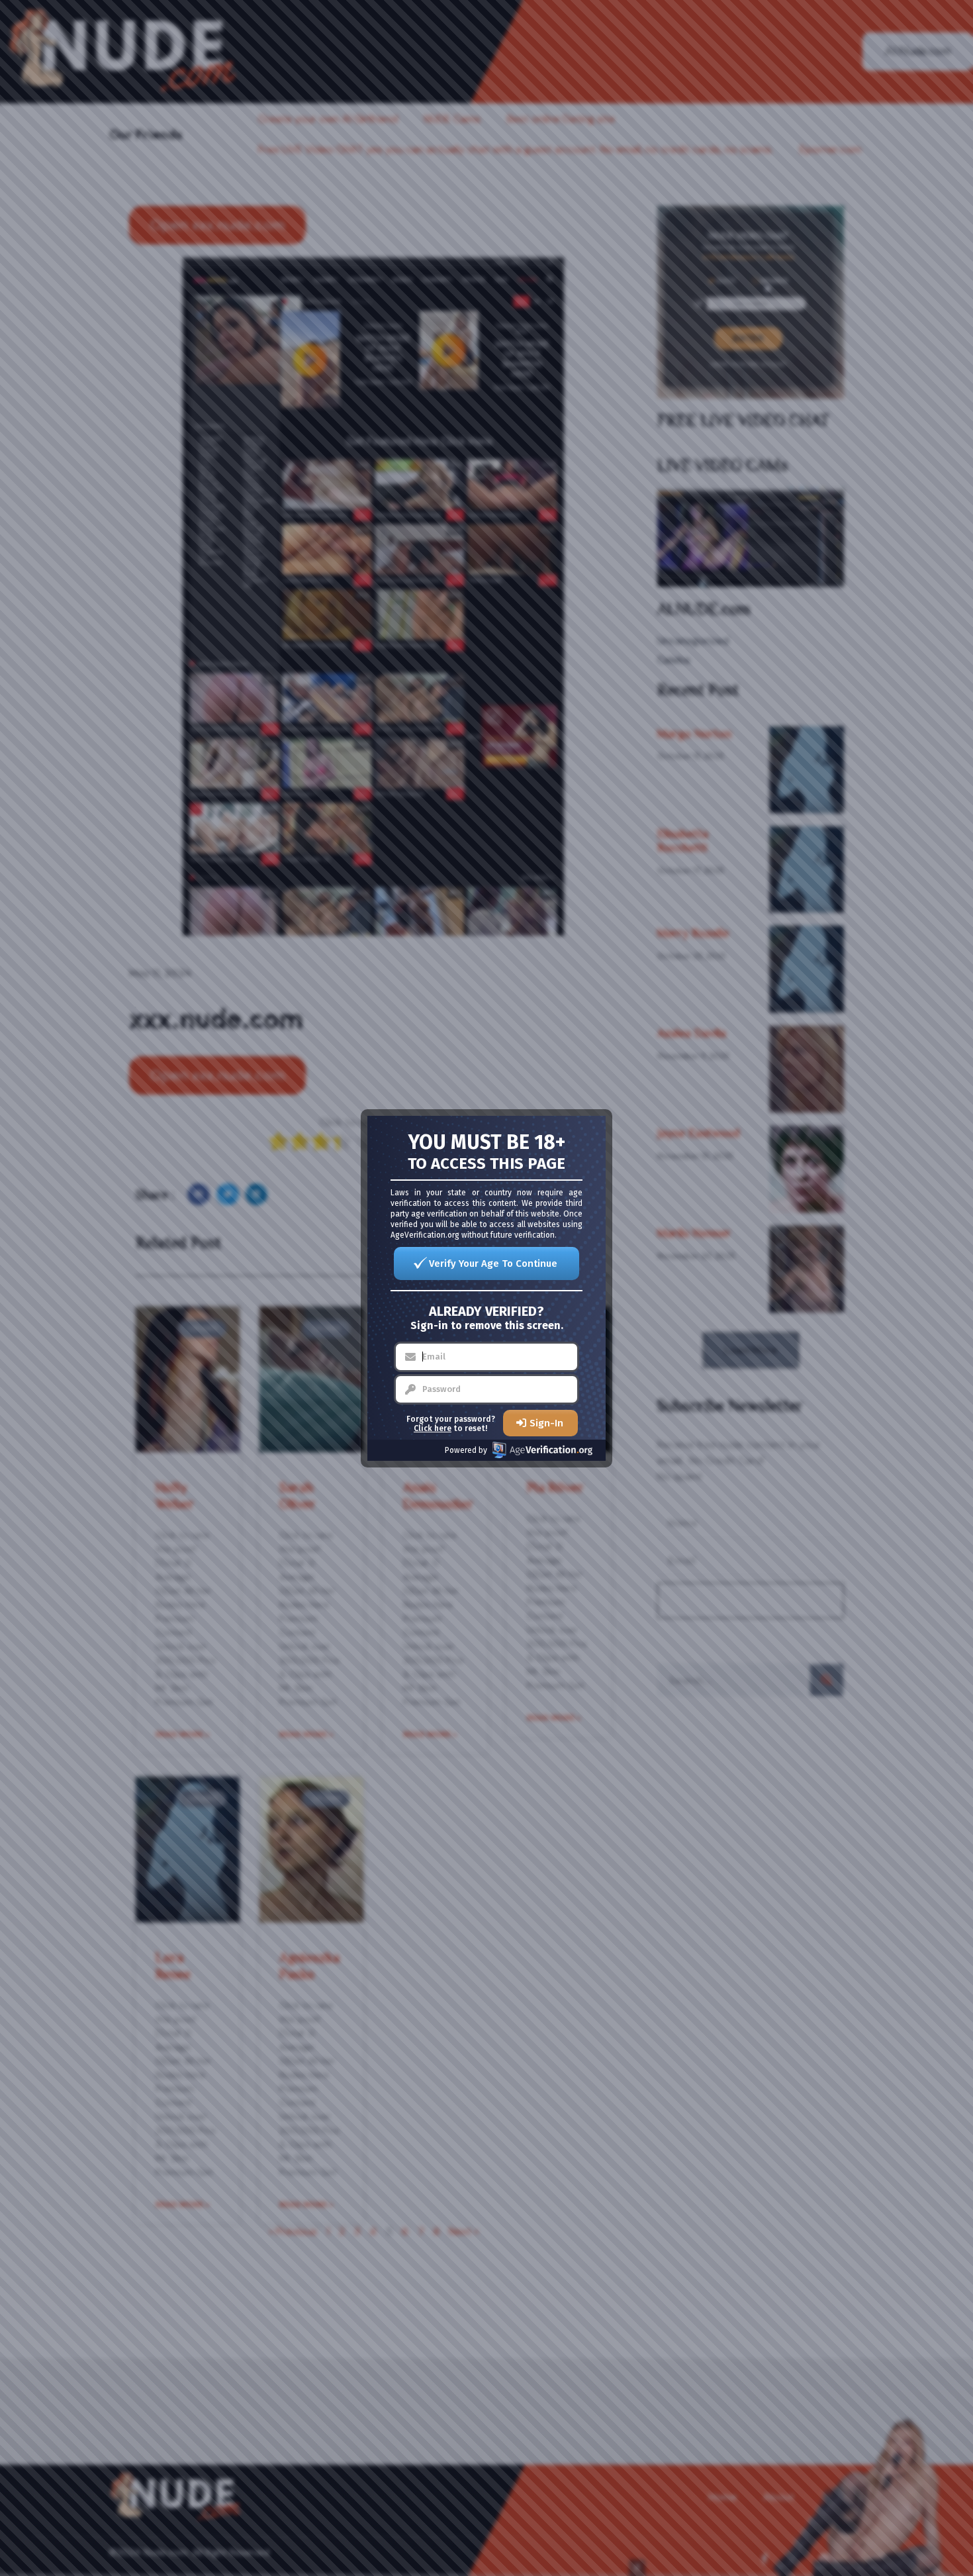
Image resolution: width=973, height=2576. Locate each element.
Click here (433, 1428)
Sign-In (546, 1423)
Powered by (466, 1450)
